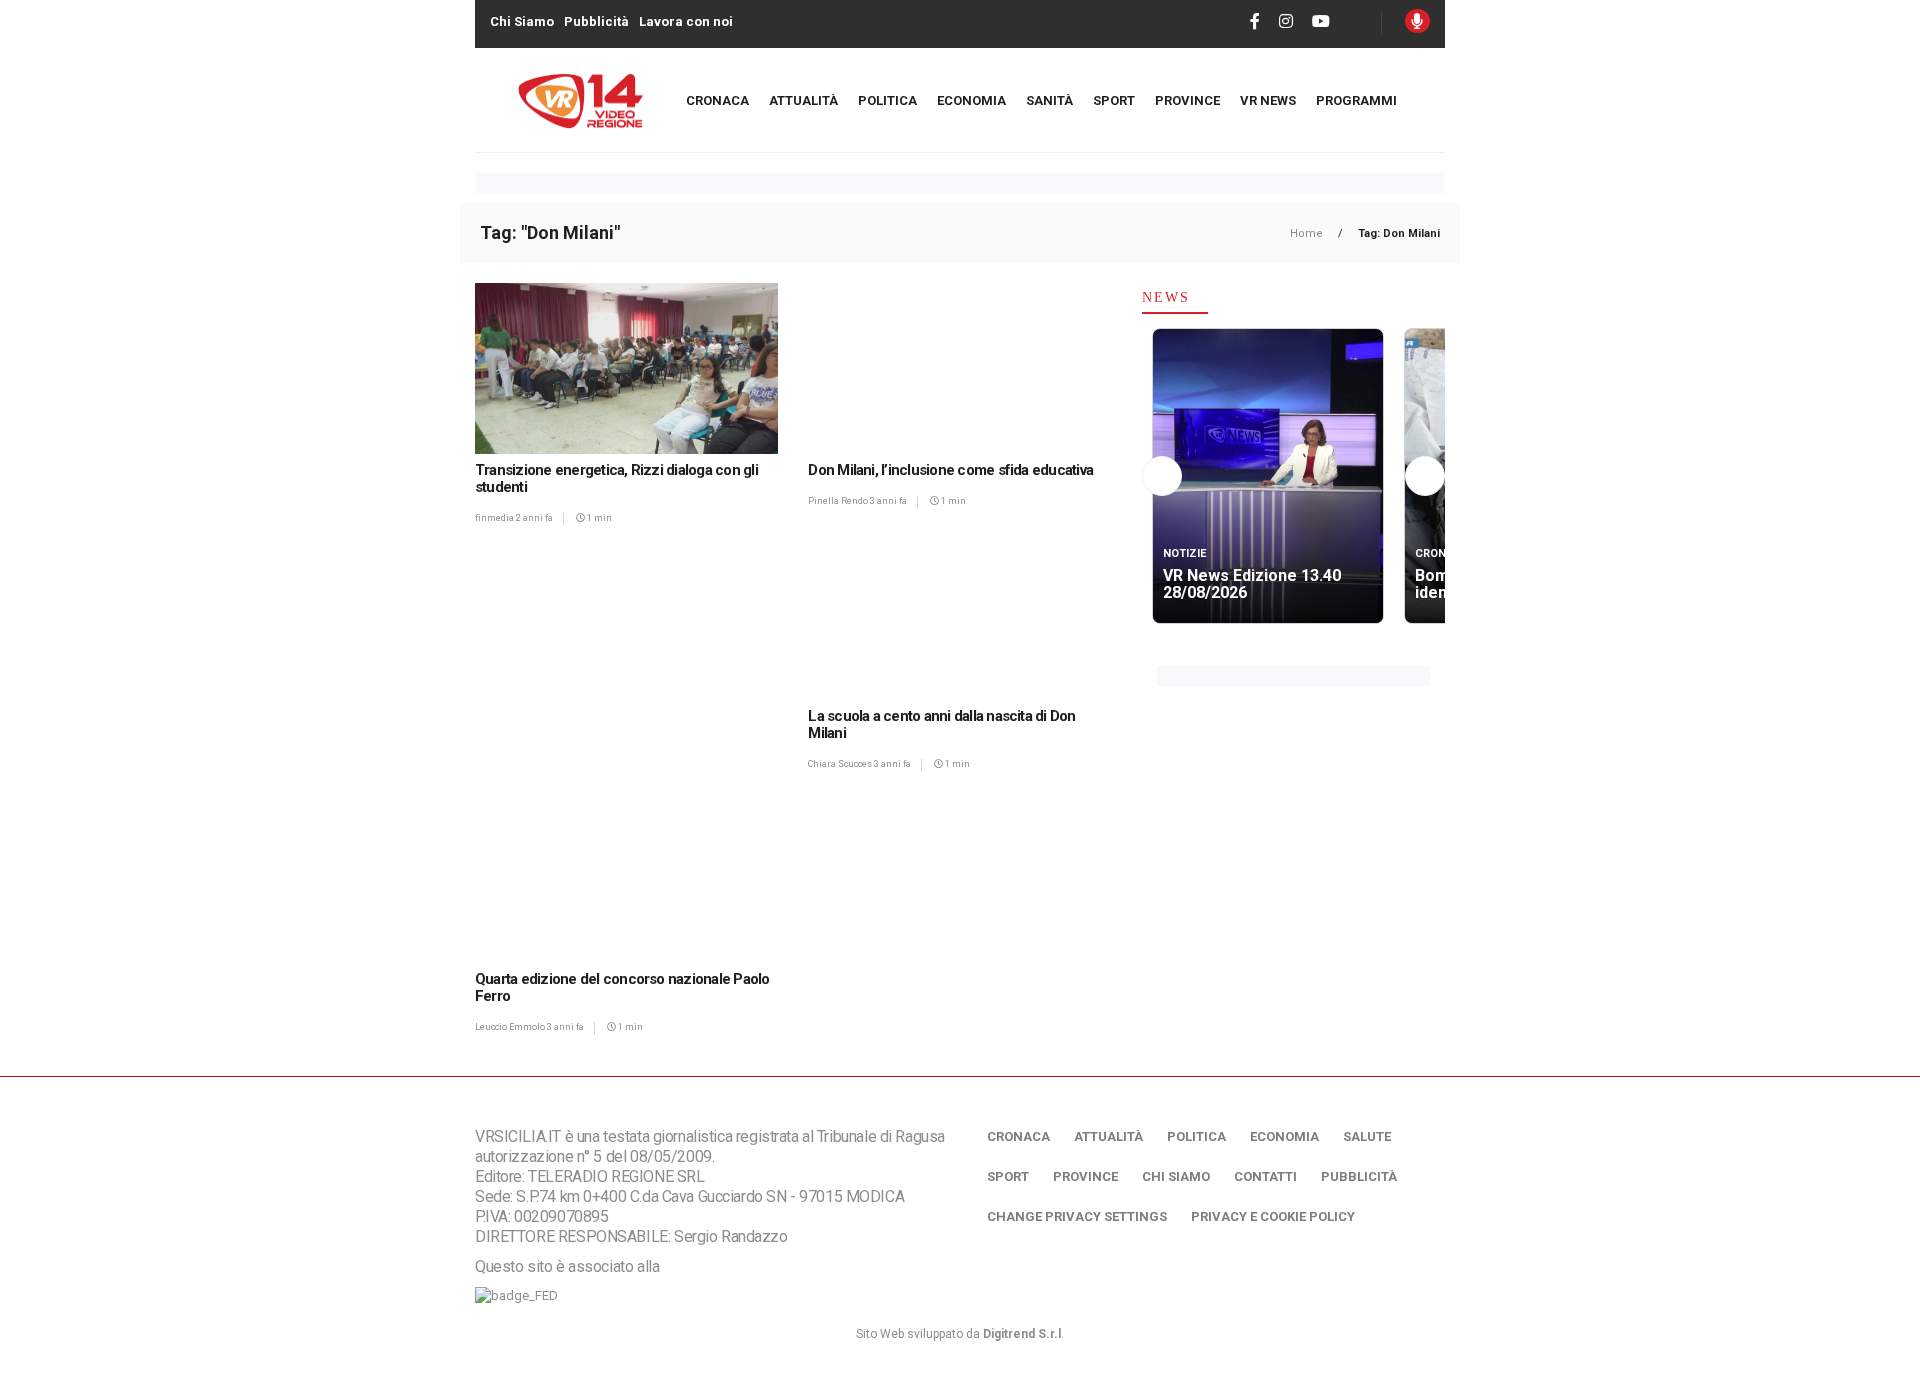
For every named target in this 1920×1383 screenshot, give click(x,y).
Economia (971, 100)
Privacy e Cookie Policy (1273, 1216)
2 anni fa (534, 518)
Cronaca (717, 100)
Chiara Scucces (841, 764)
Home (1308, 233)
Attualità (803, 100)
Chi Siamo (522, 21)
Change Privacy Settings (1077, 1216)
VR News (1268, 100)
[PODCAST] (1417, 21)
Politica (887, 100)
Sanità (1049, 100)
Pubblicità (596, 21)
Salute (1367, 1136)
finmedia (495, 518)
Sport (1114, 100)
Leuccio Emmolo (511, 1027)
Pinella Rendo (839, 501)
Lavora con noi (686, 21)
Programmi (1356, 100)
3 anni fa (888, 501)
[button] (1162, 476)
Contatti (1265, 1176)
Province (1187, 100)
